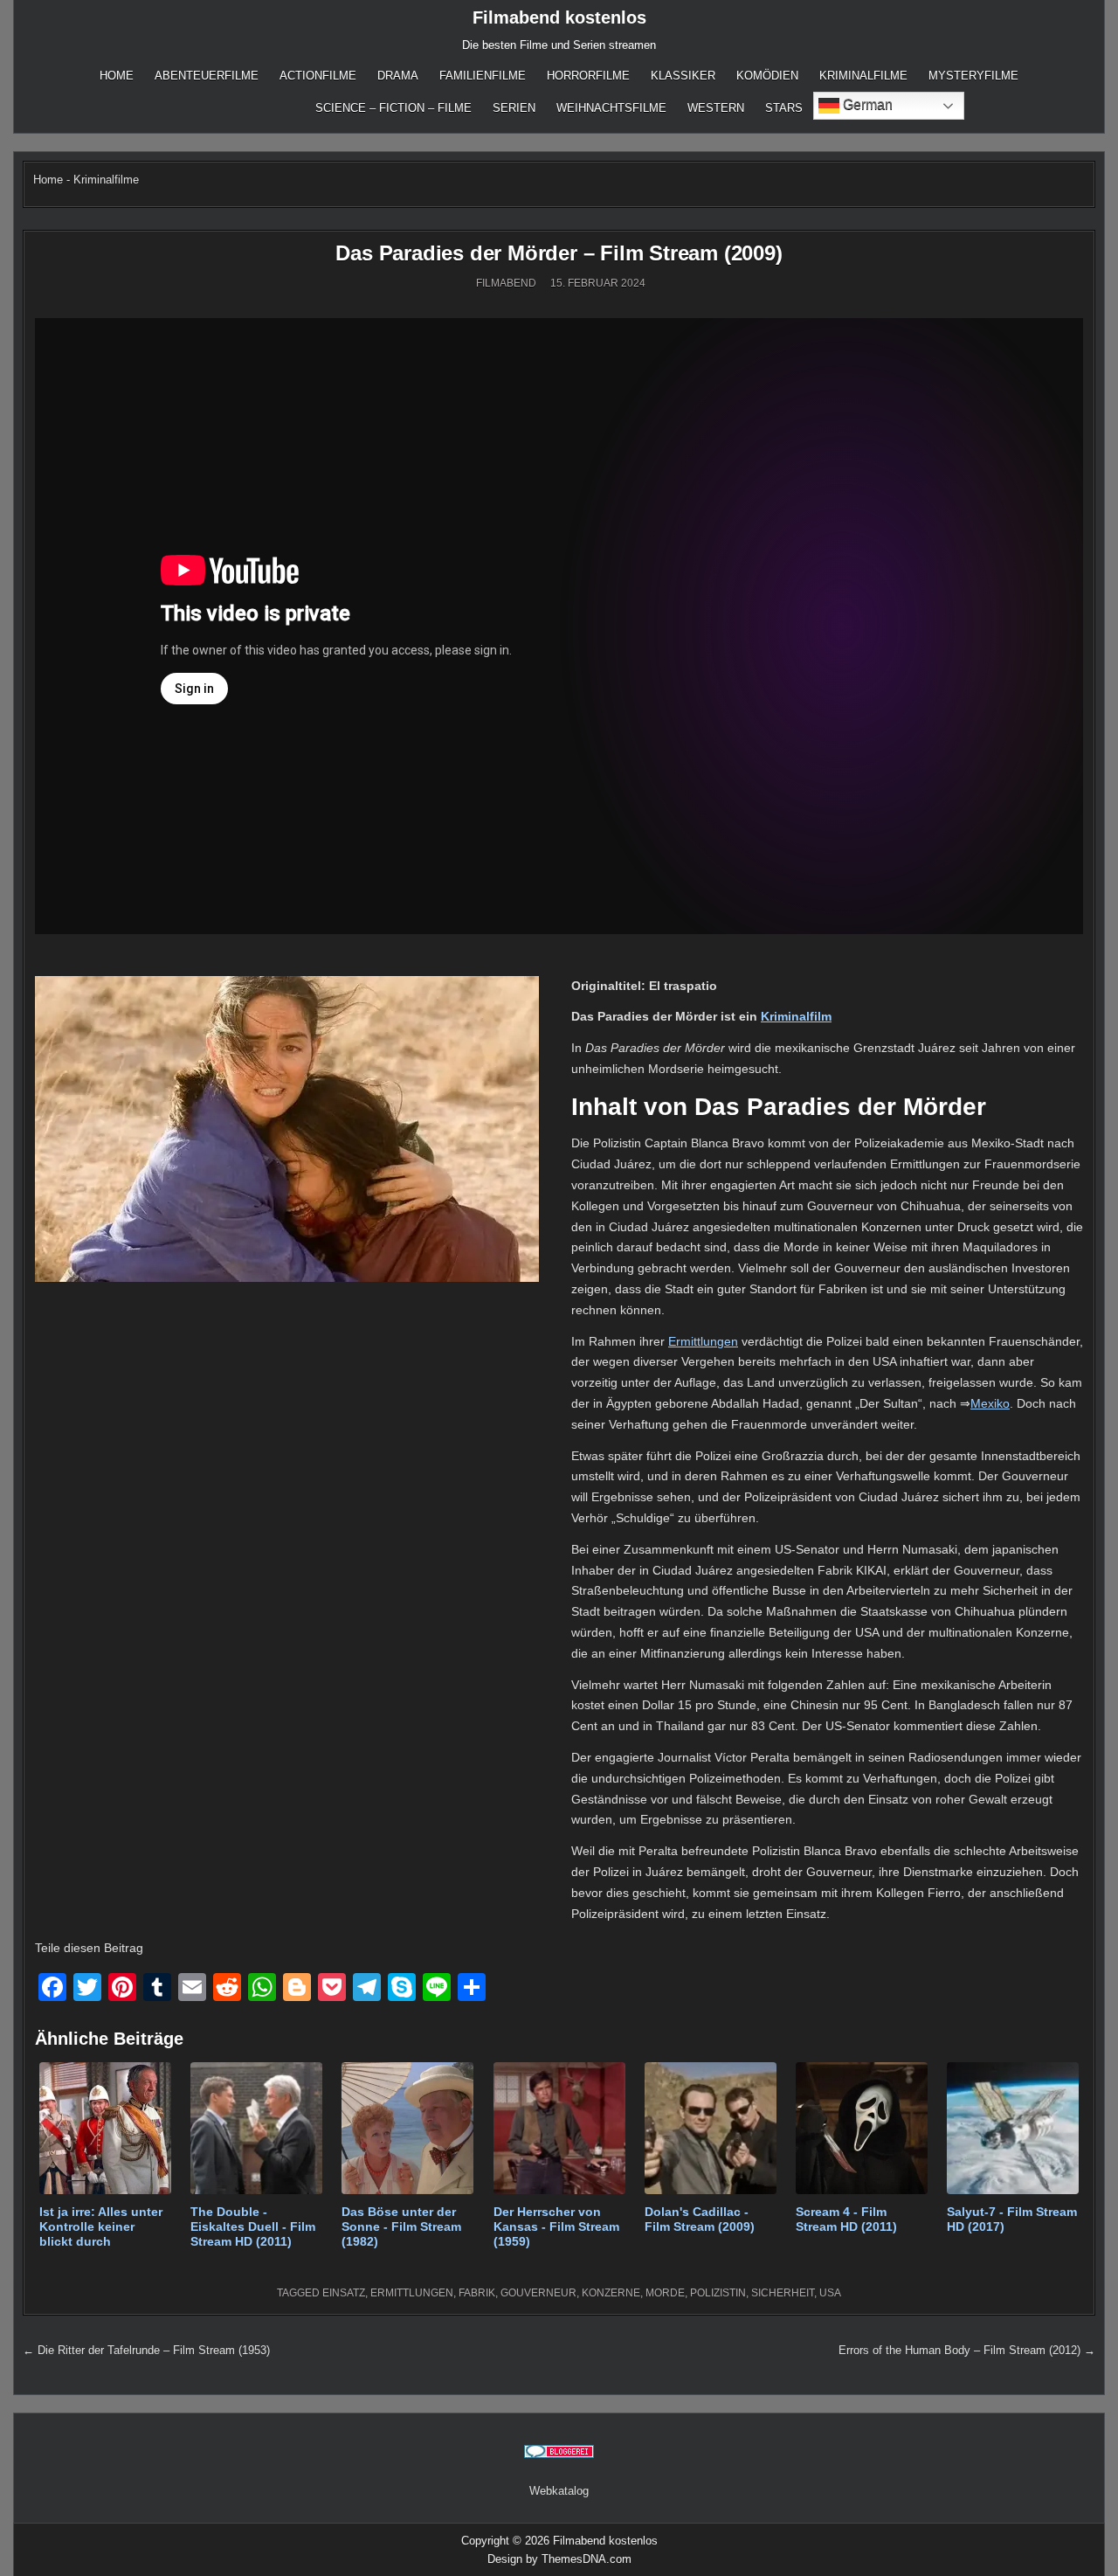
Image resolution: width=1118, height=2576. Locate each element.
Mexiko (990, 1403)
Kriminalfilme (863, 76)
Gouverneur (538, 2293)
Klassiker (683, 76)
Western (716, 108)
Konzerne (611, 2293)
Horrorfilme (588, 76)
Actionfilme (318, 76)
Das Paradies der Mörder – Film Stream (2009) (559, 253)
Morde (665, 2293)
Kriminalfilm (796, 1016)
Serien (514, 108)
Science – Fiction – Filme (393, 108)
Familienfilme (483, 76)
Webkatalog (559, 2491)
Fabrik (477, 2293)
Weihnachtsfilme (611, 108)
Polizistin (718, 2293)
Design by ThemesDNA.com (559, 2559)
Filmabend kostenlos (559, 17)
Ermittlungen (703, 1341)
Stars (784, 108)
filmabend (506, 283)
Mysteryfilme (973, 76)
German (866, 104)
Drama (398, 76)
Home (117, 76)
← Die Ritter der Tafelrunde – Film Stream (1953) (146, 2350)
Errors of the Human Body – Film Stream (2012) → (967, 2350)
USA (830, 2293)
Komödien (767, 76)
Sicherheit (783, 2293)
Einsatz (344, 2293)
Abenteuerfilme (207, 76)
